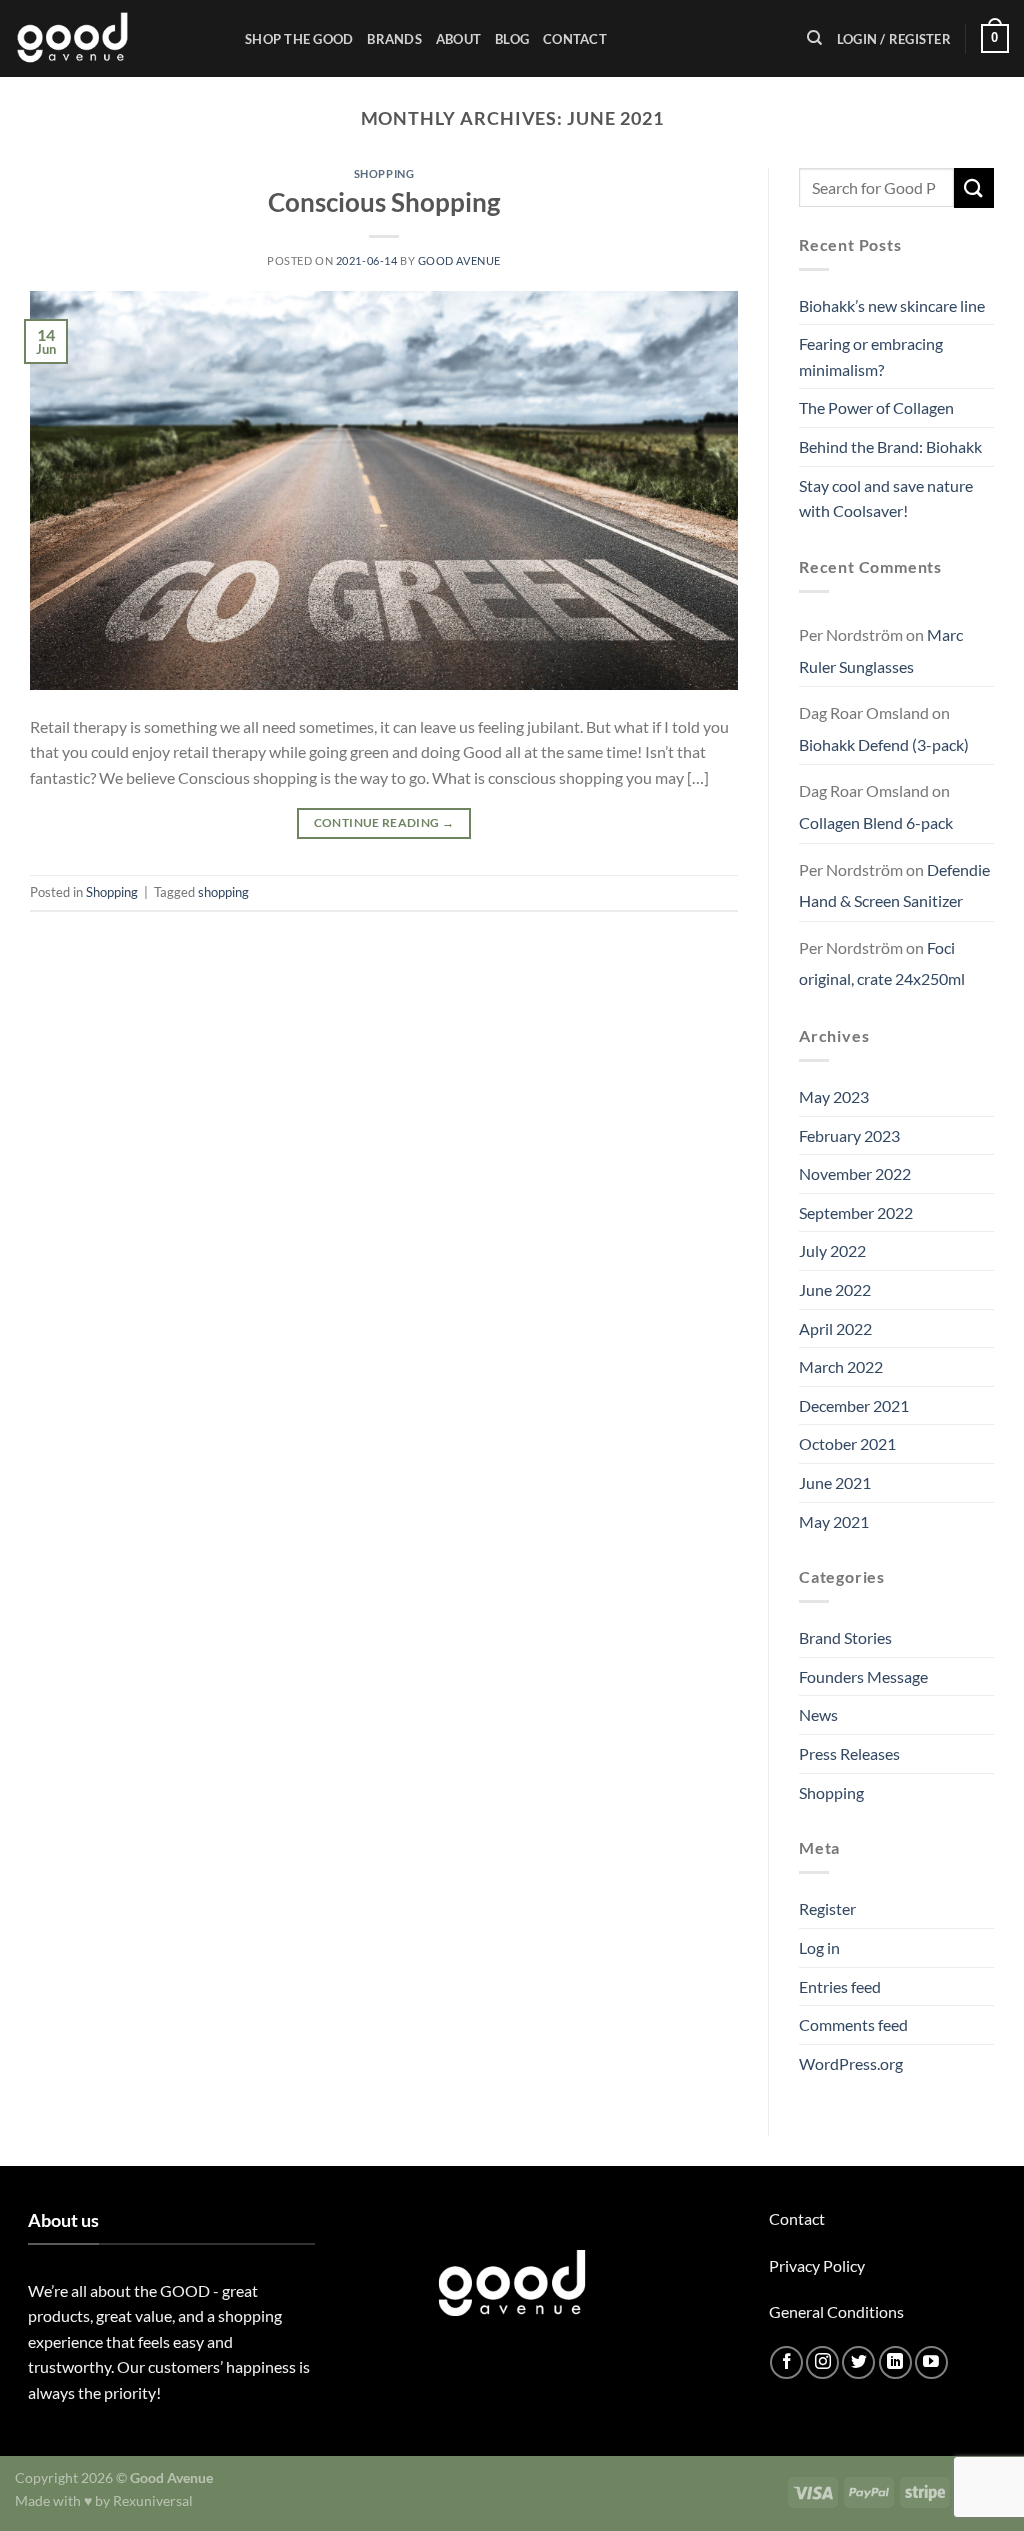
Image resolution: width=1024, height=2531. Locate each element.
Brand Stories (845, 1637)
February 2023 (849, 1135)
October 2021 (847, 1443)
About (458, 39)
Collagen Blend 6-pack (876, 822)
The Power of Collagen (876, 407)
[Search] (814, 38)
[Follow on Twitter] (858, 2362)
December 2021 (854, 1405)
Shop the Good (299, 39)
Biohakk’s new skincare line (892, 305)
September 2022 (856, 1212)
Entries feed (840, 1986)
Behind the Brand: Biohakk (890, 446)
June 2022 (835, 1289)
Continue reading (384, 822)
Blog (512, 39)
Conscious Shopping (384, 202)
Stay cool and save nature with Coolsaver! (886, 498)
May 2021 (834, 1521)
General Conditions (836, 2311)
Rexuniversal (153, 2500)
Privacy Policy (817, 2265)
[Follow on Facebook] (786, 2362)
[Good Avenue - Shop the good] (115, 38)
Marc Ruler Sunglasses (881, 650)
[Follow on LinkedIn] (895, 2362)
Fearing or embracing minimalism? (871, 356)
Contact (575, 39)
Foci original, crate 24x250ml (882, 963)
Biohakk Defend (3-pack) (884, 744)
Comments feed (853, 2024)
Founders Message (863, 1676)
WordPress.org (851, 2063)
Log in (819, 1947)
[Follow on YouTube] (931, 2362)
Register (827, 1908)
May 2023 (834, 1096)
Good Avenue (459, 260)
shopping (223, 892)
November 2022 (855, 1173)
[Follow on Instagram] (822, 2362)
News (818, 1714)
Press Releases (849, 1753)
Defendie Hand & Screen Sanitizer (894, 885)
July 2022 (832, 1250)
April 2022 (835, 1328)
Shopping (384, 173)
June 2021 (835, 1482)
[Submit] (974, 187)
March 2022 (841, 1366)
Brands (394, 39)
